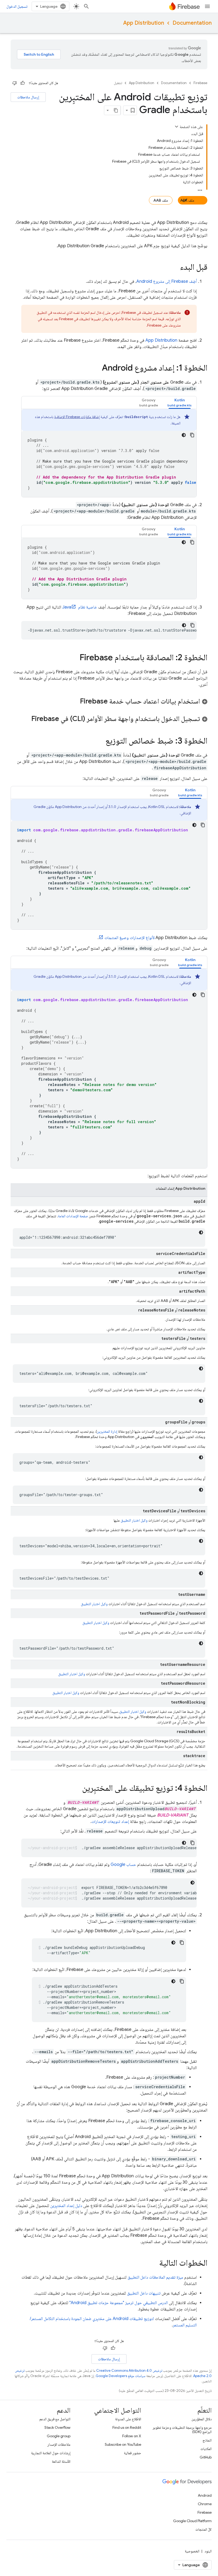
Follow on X (132, 2436)
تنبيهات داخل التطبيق (144, 2293)
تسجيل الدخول (17, 6)
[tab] (180, 403)
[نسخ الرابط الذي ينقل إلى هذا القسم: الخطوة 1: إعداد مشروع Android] (97, 368)
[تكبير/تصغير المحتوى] (177, 127)
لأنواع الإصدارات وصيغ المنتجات (129, 938)
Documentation (192, 23)
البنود (208, 2551)
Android (205, 2495)
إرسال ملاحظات (28, 97)
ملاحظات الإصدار (59, 2444)
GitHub (206, 2457)
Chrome (205, 2504)
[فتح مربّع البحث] (86, 6)
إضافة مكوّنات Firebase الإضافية (77, 417)
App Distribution (144, 23)
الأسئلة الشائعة (61, 2461)
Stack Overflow (57, 2427)
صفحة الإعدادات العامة (73, 1216)
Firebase (200, 83)
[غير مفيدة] (15, 83)
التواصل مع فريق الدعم (55, 2419)
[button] (180, 403)
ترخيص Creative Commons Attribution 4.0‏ (129, 2371)
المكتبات (206, 2449)
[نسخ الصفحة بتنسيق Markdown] (116, 110)
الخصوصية (192, 2551)
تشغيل (118, 83)
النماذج (207, 2440)
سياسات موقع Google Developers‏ (121, 2376)
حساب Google (123, 1865)
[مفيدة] (23, 83)
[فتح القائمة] (207, 6)
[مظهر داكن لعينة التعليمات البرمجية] (184, 435)
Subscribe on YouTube (123, 2444)
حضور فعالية (133, 2453)
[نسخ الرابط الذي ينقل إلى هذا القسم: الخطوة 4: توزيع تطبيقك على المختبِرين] (77, 1789)
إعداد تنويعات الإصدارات (110, 1822)
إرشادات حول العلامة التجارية (51, 2453)
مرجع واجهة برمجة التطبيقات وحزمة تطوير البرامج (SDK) (182, 2430)
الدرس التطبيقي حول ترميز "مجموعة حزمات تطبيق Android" (119, 2303)
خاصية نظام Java (80, 607)
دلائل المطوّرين (202, 2419)
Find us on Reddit (127, 2427)
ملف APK (187, 200)
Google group (59, 2436)
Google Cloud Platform (192, 2521)
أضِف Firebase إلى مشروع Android (167, 281)
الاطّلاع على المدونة (128, 2419)
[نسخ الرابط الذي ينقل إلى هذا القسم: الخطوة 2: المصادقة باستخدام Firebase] (74, 658)
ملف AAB (161, 200)
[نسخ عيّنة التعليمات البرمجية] (192, 435)
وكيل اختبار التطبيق (134, 1520)
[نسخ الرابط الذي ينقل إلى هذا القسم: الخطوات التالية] (154, 2264)
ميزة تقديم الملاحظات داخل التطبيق (155, 2277)
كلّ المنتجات (204, 2529)
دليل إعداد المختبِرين (66, 2206)
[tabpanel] (109, 453)
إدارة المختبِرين (107, 1431)
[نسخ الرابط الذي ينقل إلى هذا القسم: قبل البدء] (175, 268)
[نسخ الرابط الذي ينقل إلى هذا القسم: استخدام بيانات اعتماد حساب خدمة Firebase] (75, 702)
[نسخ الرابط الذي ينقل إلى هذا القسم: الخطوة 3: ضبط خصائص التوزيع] (100, 741)
